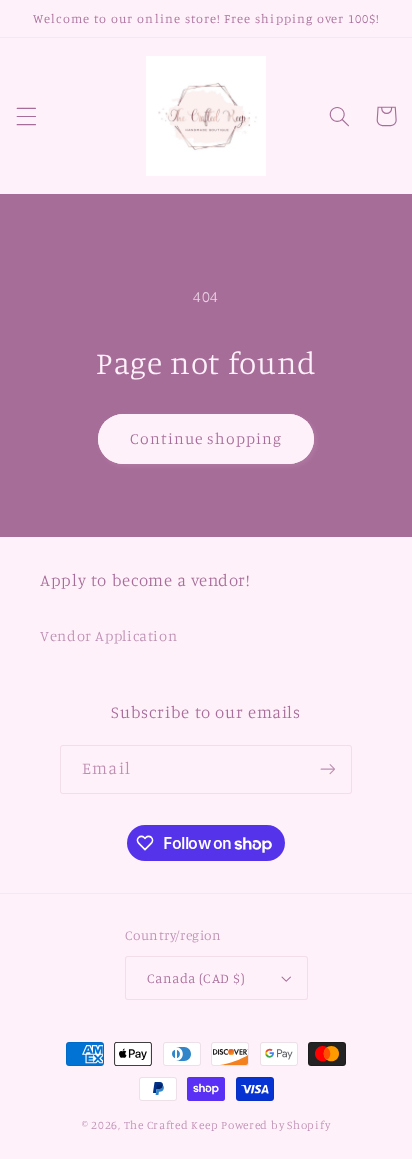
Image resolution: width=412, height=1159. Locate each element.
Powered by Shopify (275, 1125)
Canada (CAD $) (196, 978)
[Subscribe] (327, 769)
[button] (26, 116)
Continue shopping (206, 438)
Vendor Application (108, 635)
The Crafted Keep (171, 1125)
